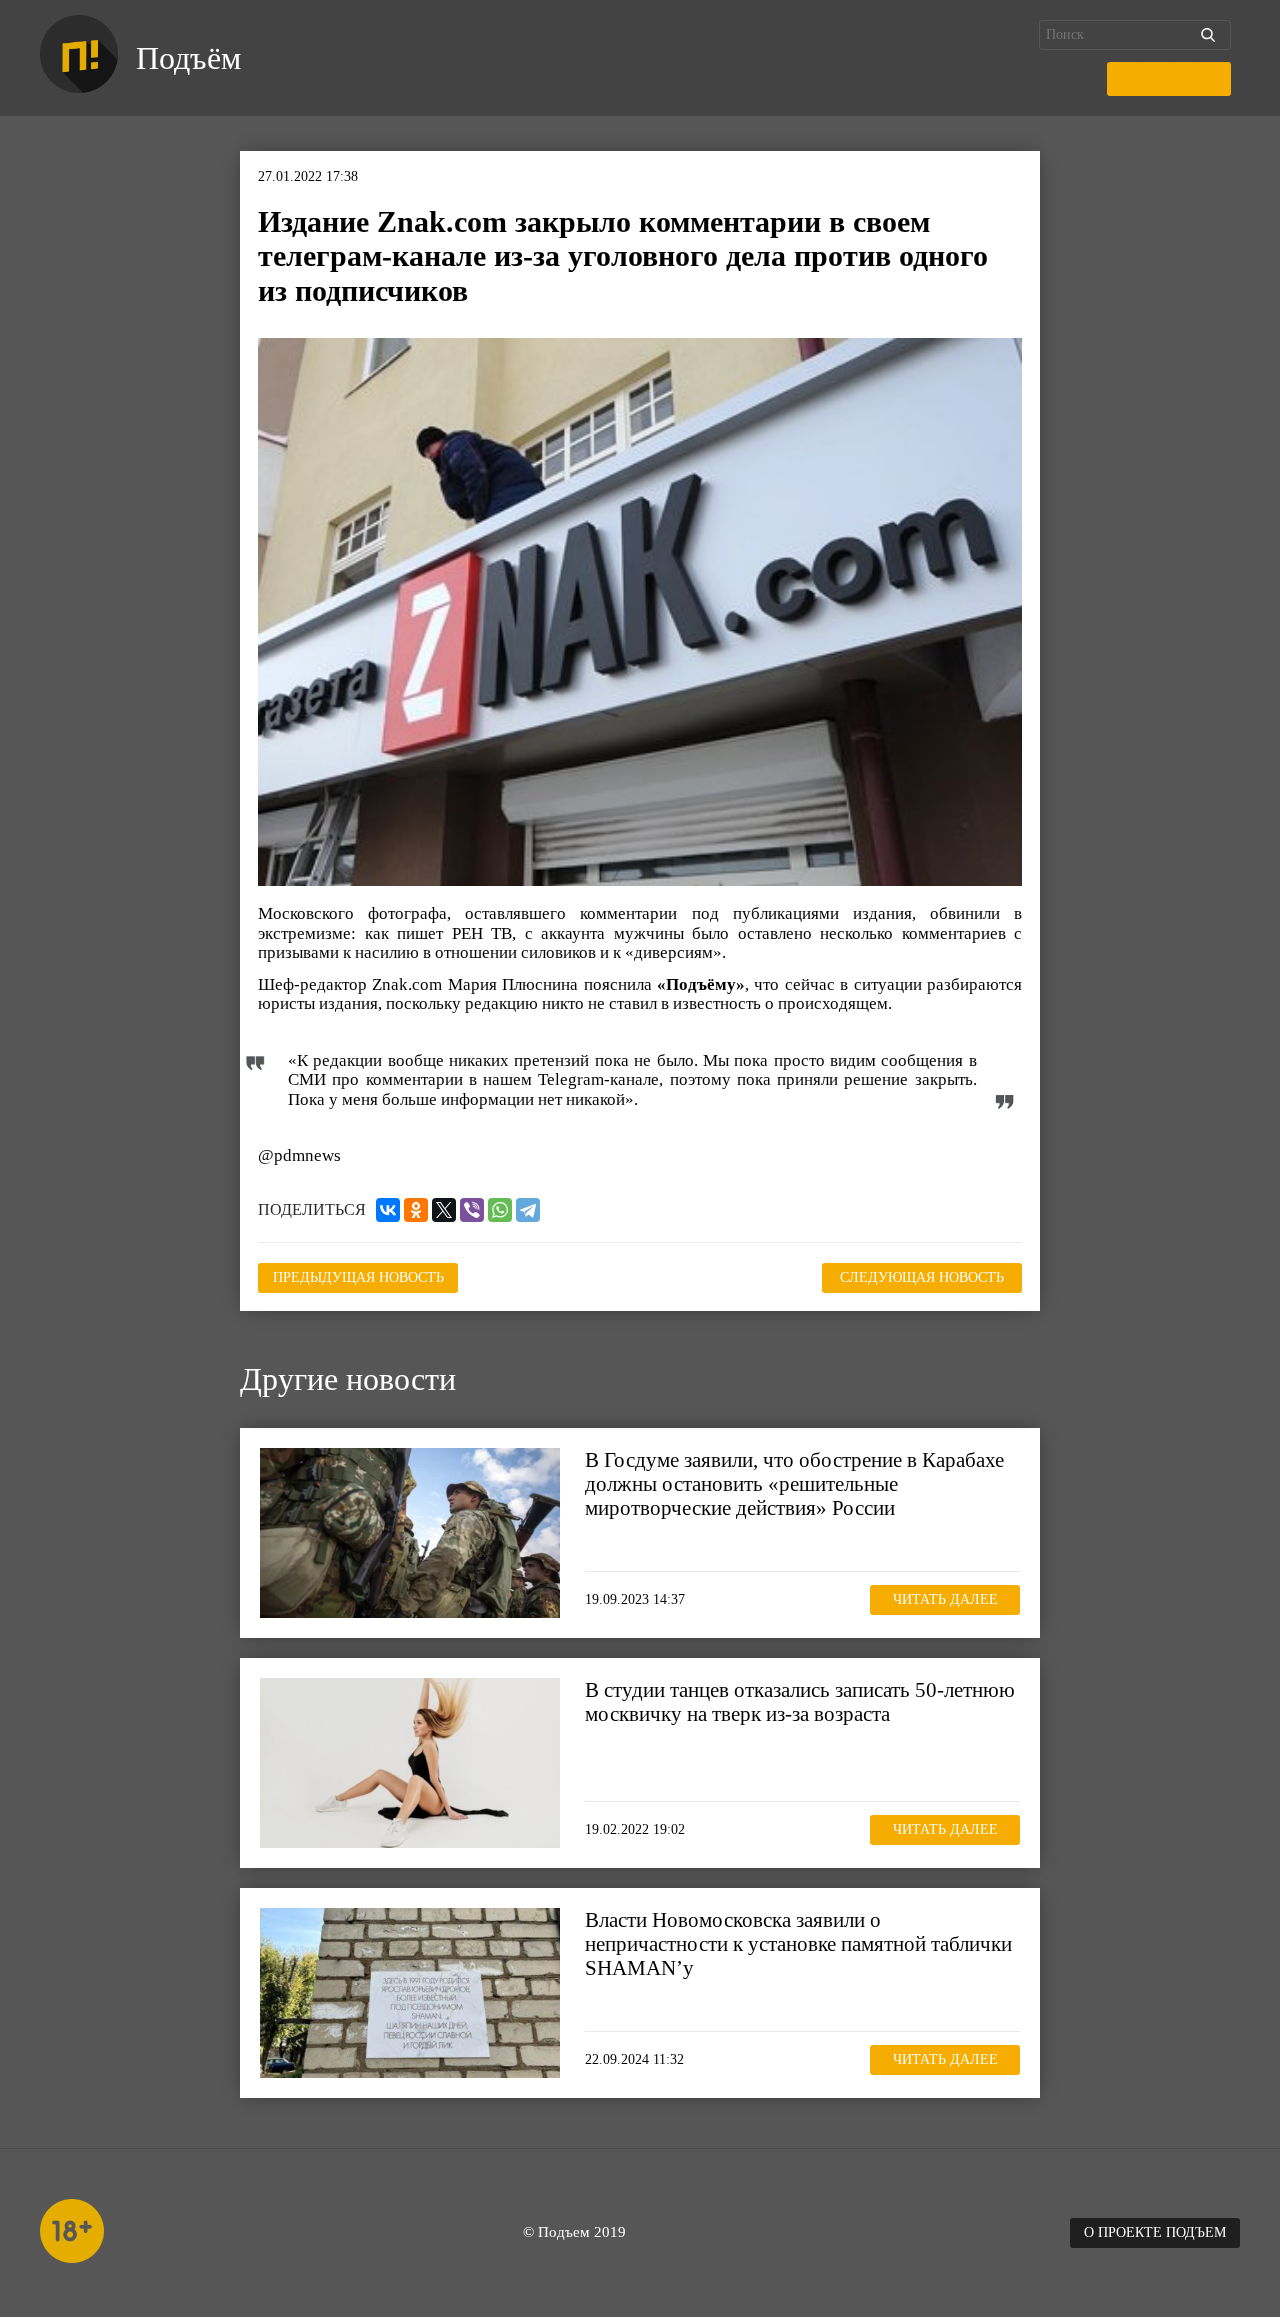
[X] (444, 1210)
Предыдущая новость (358, 1277)
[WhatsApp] (500, 1210)
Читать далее (945, 1599)
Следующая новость (922, 1277)
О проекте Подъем (1155, 2232)
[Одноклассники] (416, 1210)
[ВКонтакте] (388, 1210)
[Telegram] (528, 1210)
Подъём (188, 58)
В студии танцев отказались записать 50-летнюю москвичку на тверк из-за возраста (800, 1702)
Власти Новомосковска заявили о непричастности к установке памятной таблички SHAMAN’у (798, 1944)
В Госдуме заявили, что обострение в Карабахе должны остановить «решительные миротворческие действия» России (794, 1484)
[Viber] (472, 1210)
